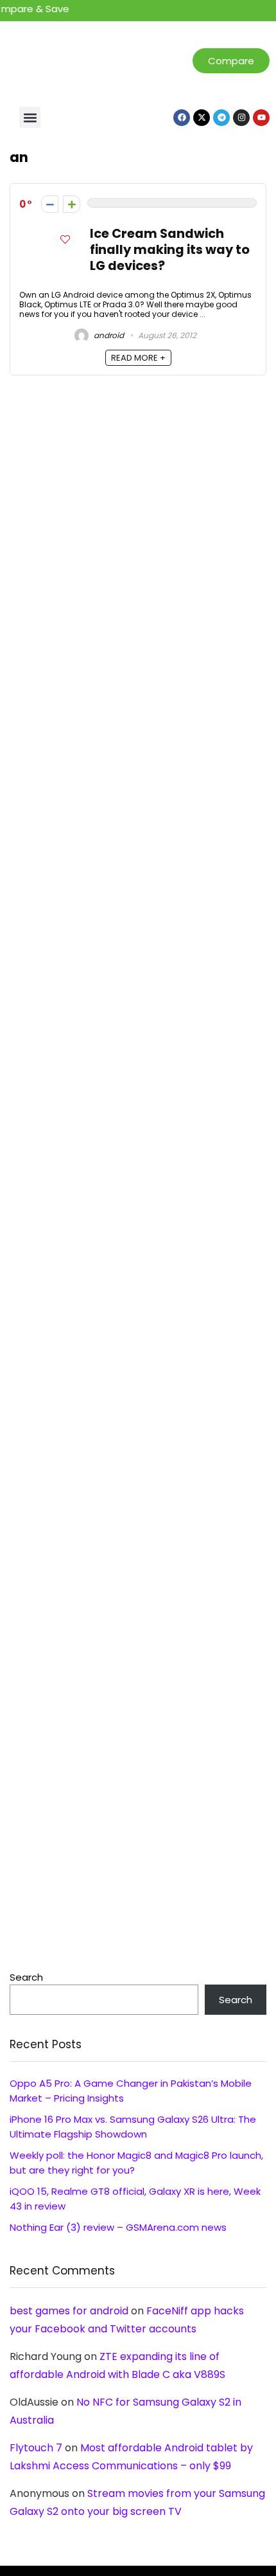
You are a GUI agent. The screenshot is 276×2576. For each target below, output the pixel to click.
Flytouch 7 (36, 2448)
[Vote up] (72, 204)
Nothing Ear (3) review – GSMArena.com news (118, 2227)
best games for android (69, 2311)
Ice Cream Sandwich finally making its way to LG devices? (170, 250)
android (108, 335)
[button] (30, 117)
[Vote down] (50, 204)
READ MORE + (138, 358)
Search (26, 1977)
